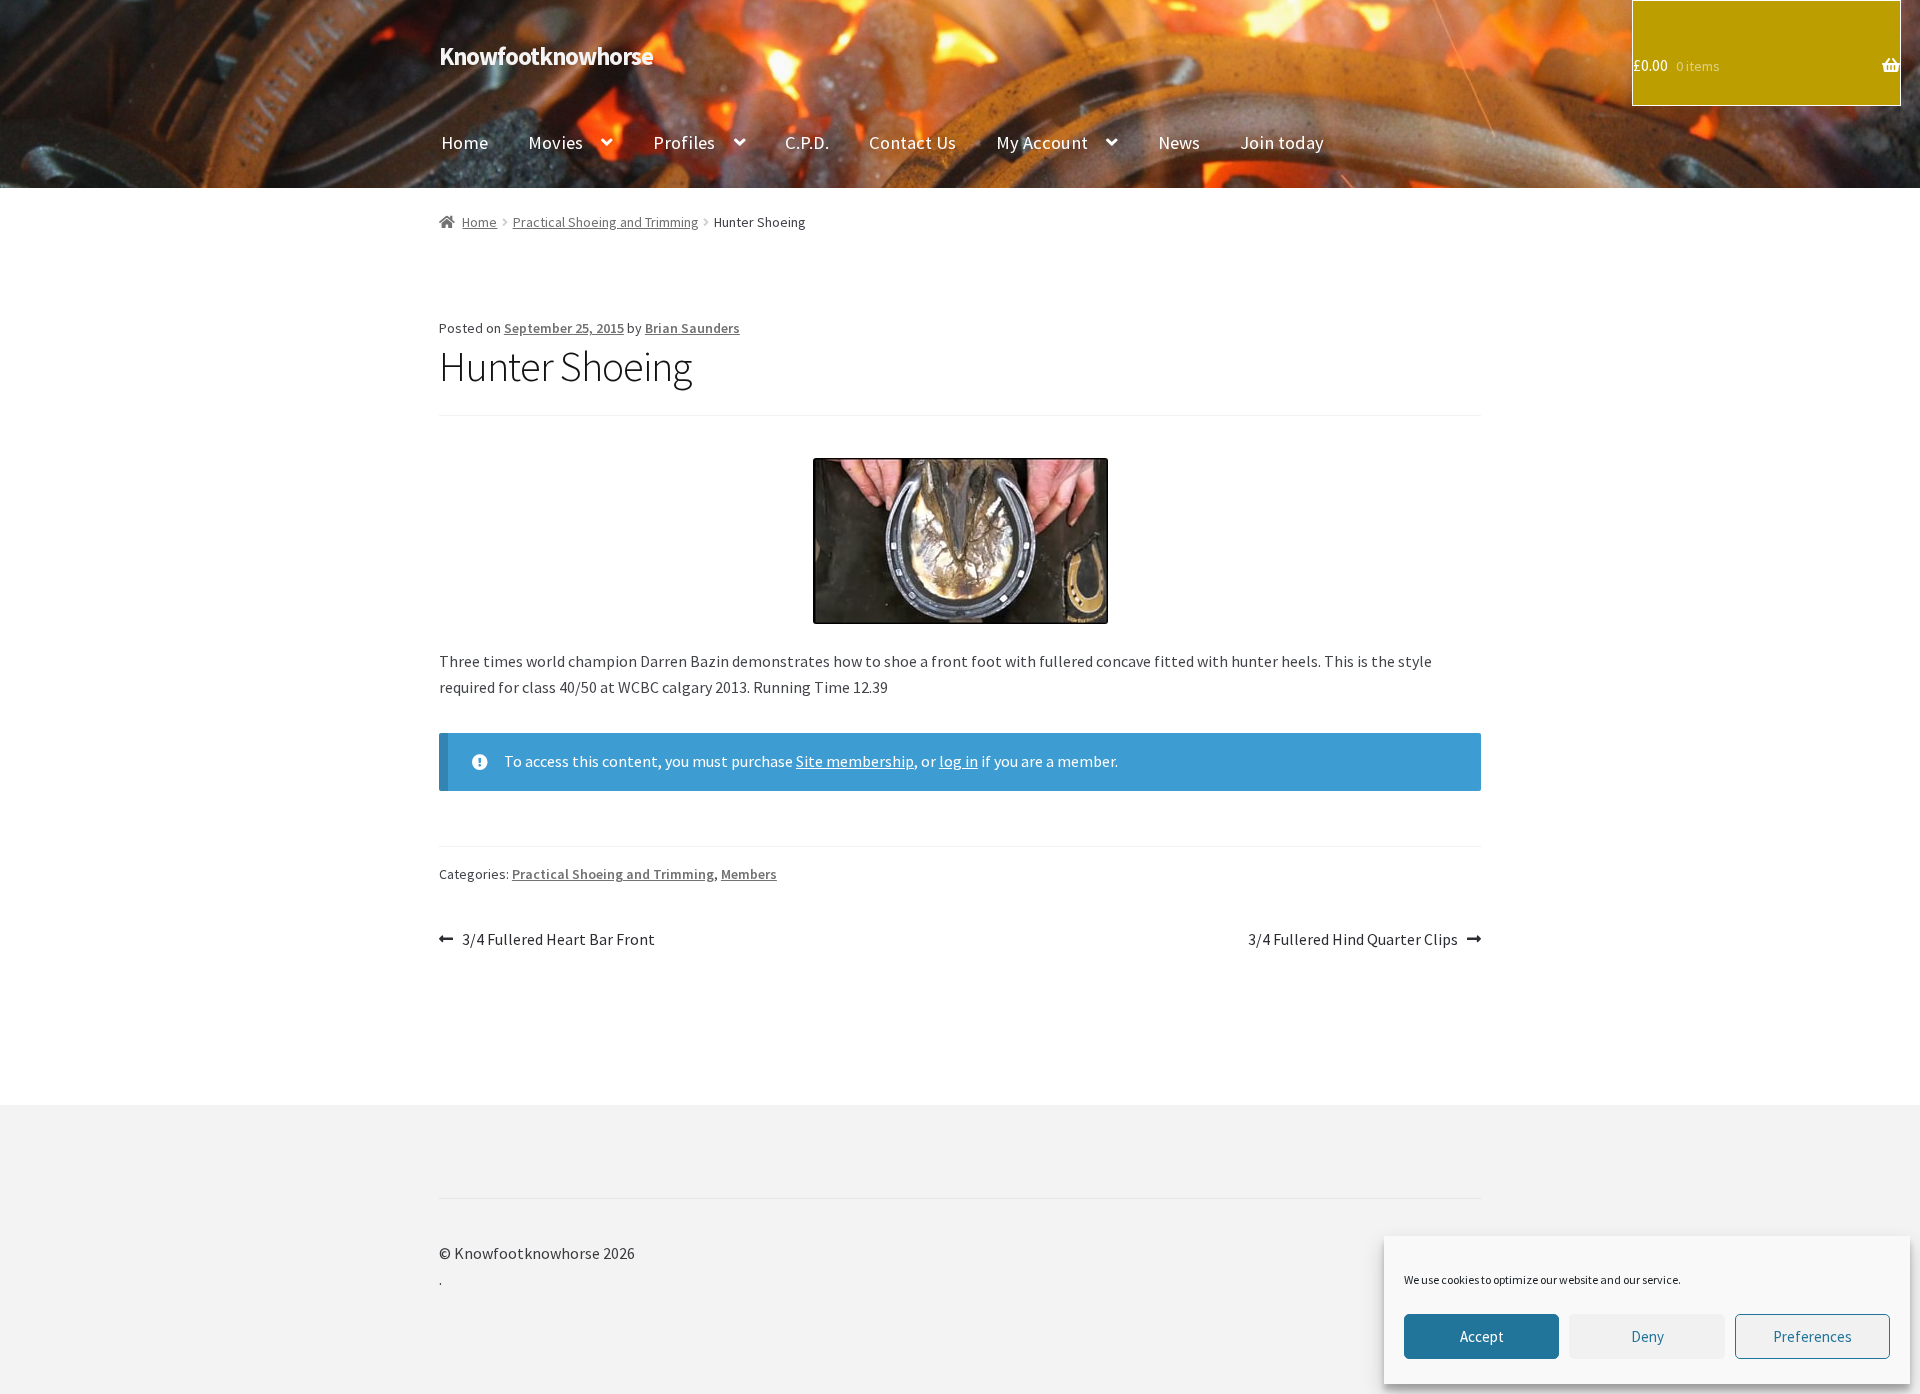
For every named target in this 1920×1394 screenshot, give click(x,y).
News (1179, 142)
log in (958, 761)
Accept (1482, 1336)
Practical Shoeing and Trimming (606, 222)
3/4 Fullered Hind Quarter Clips (1353, 940)
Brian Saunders (692, 328)
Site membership (855, 761)
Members (749, 874)
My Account (1042, 142)
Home (464, 142)
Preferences (1812, 1336)
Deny (1647, 1336)
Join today (1282, 142)
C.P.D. (807, 142)
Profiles (684, 142)
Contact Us (912, 142)
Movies (555, 142)
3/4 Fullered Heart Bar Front (558, 940)
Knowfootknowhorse (546, 56)
